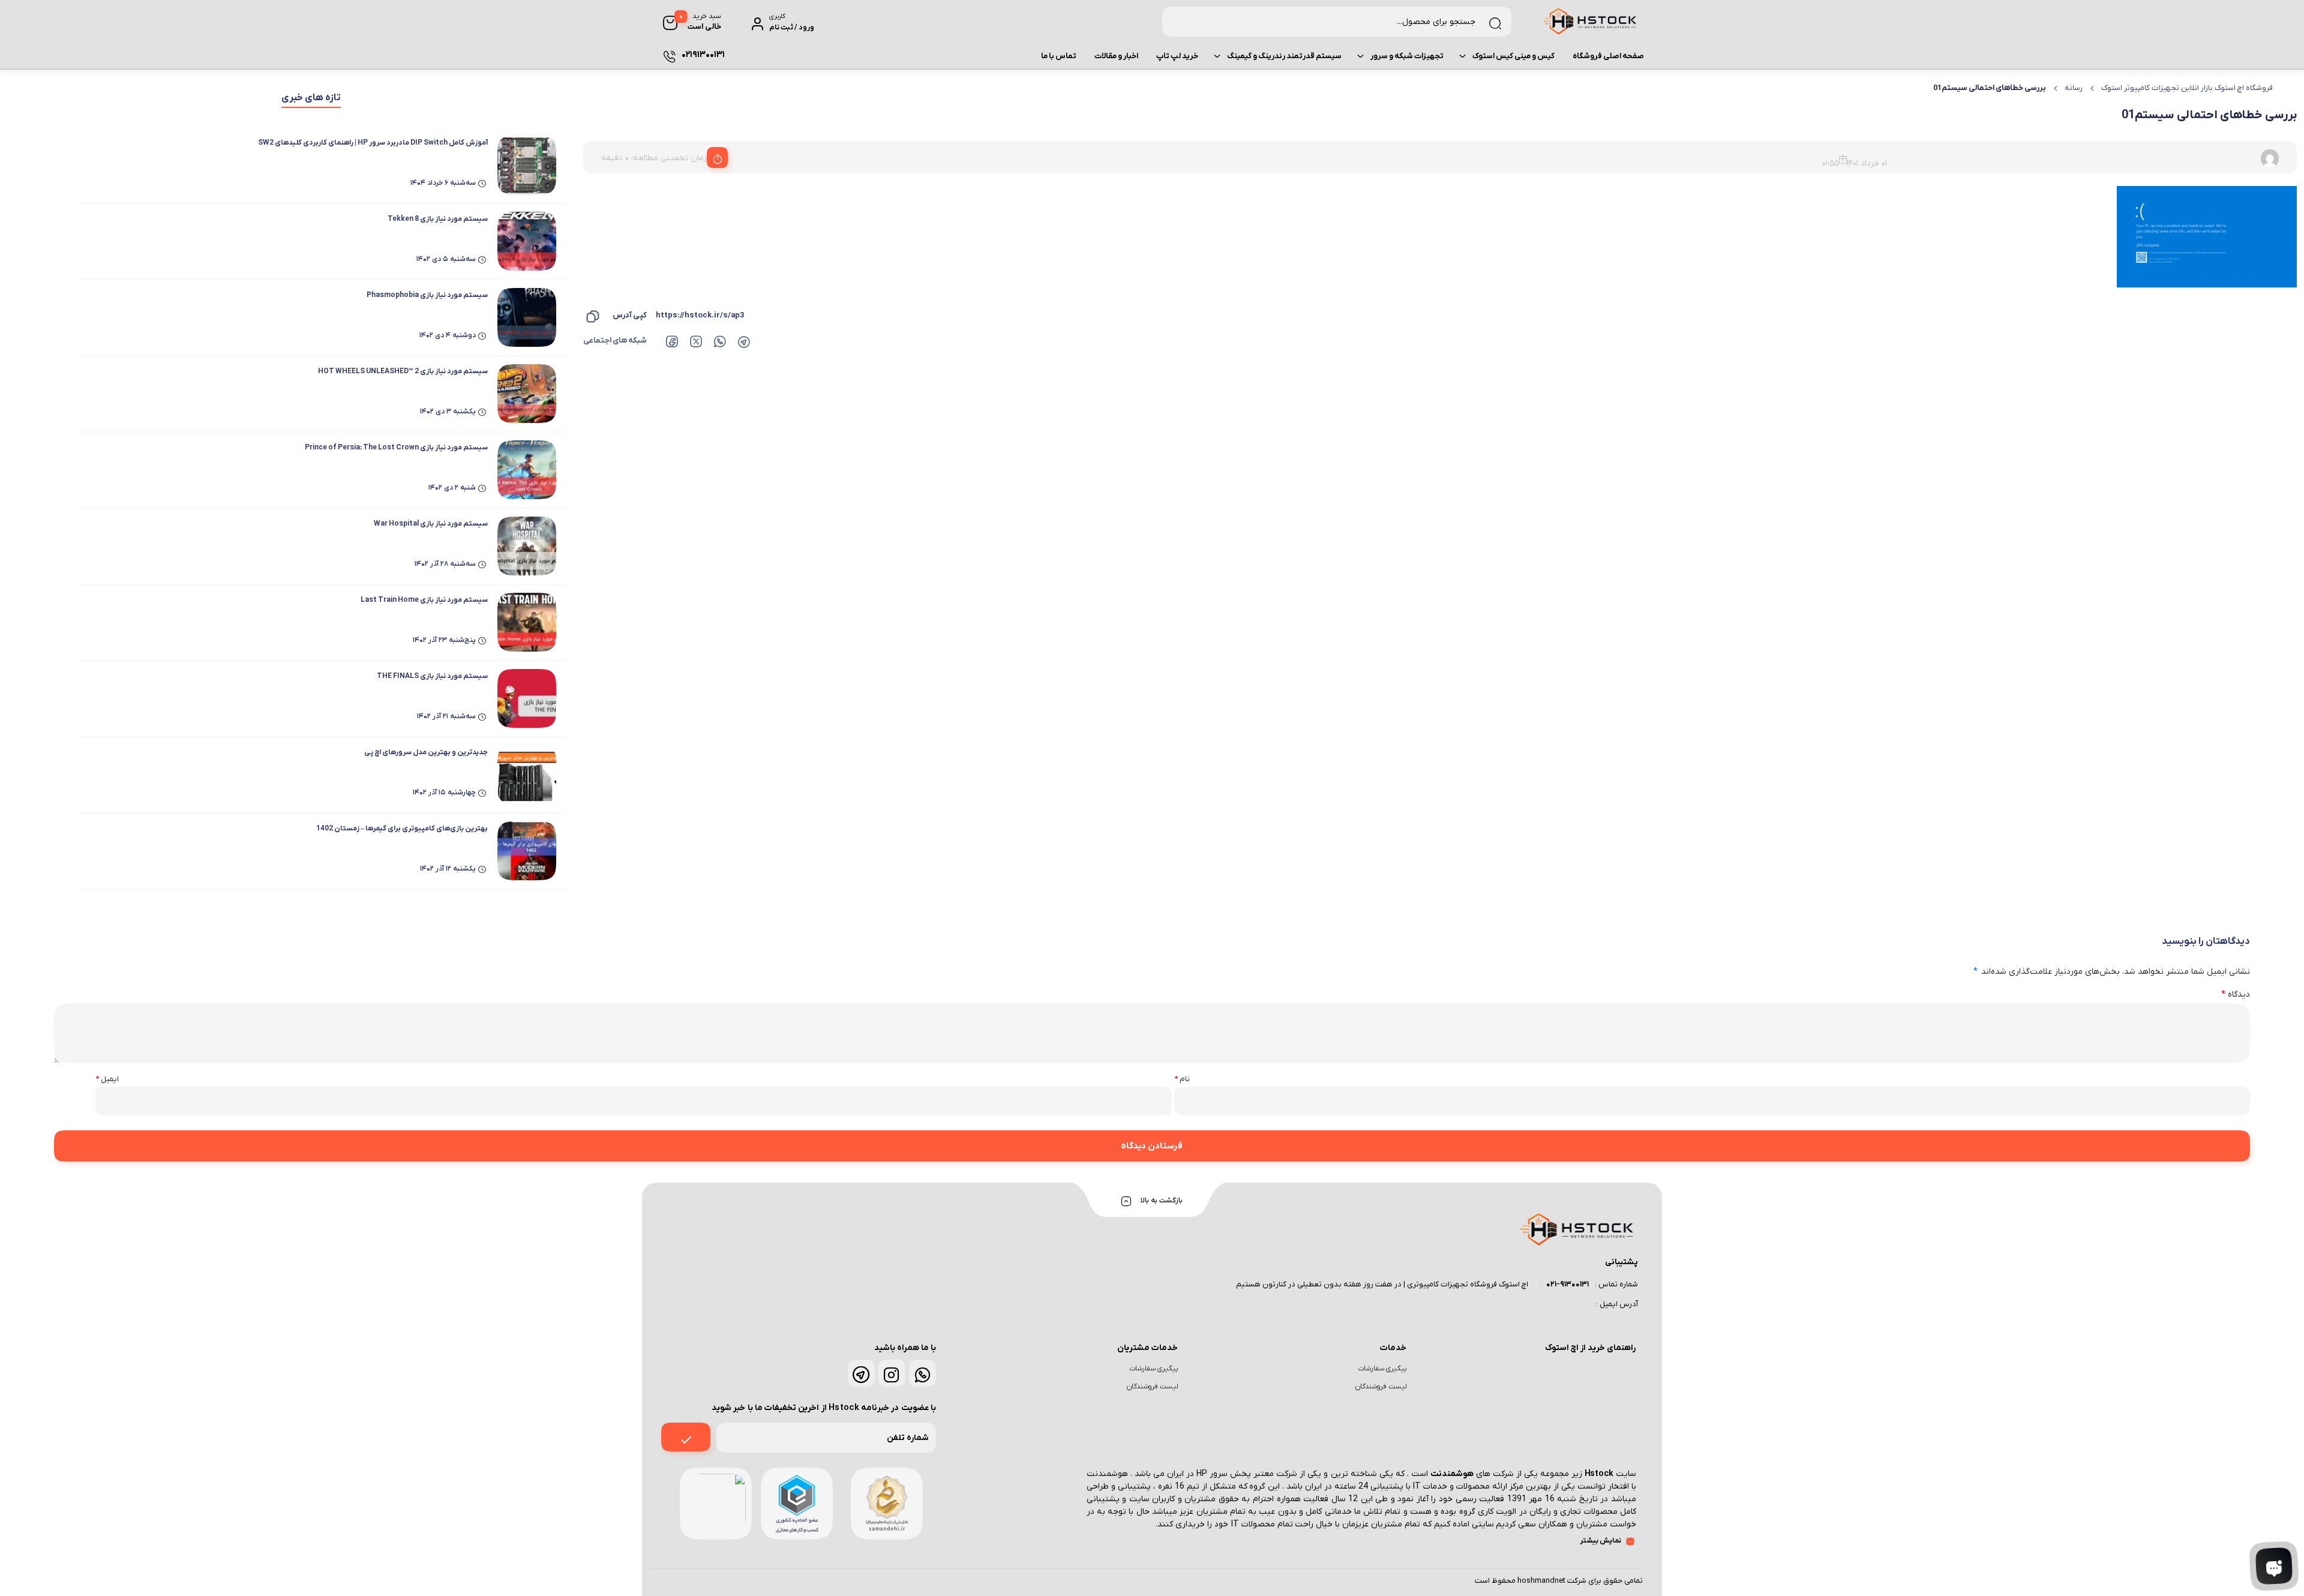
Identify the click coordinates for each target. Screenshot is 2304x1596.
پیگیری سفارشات (1382, 1369)
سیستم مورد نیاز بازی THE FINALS (432, 676)
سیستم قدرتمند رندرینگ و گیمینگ (1284, 56)
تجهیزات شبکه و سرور (1407, 56)
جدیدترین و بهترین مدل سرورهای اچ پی (426, 752)
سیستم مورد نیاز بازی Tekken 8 (438, 219)
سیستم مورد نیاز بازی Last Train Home (424, 600)
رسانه (2074, 88)
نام (1182, 1079)
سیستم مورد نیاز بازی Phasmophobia (427, 295)
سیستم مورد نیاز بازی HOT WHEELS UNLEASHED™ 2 (403, 371)
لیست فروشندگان (1381, 1387)
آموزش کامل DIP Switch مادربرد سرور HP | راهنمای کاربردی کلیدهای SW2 (373, 143)
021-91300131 (1567, 1284)
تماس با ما (1059, 56)
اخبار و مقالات (1116, 56)
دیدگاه (2236, 994)
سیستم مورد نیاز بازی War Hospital (431, 524)
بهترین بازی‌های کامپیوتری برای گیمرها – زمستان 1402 (402, 829)
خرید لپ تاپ (1177, 56)
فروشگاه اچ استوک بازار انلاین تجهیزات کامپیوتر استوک (2187, 88)
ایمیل (107, 1079)
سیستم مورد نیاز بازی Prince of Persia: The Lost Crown (396, 448)
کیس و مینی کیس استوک (1513, 56)
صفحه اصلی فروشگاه (1608, 56)
